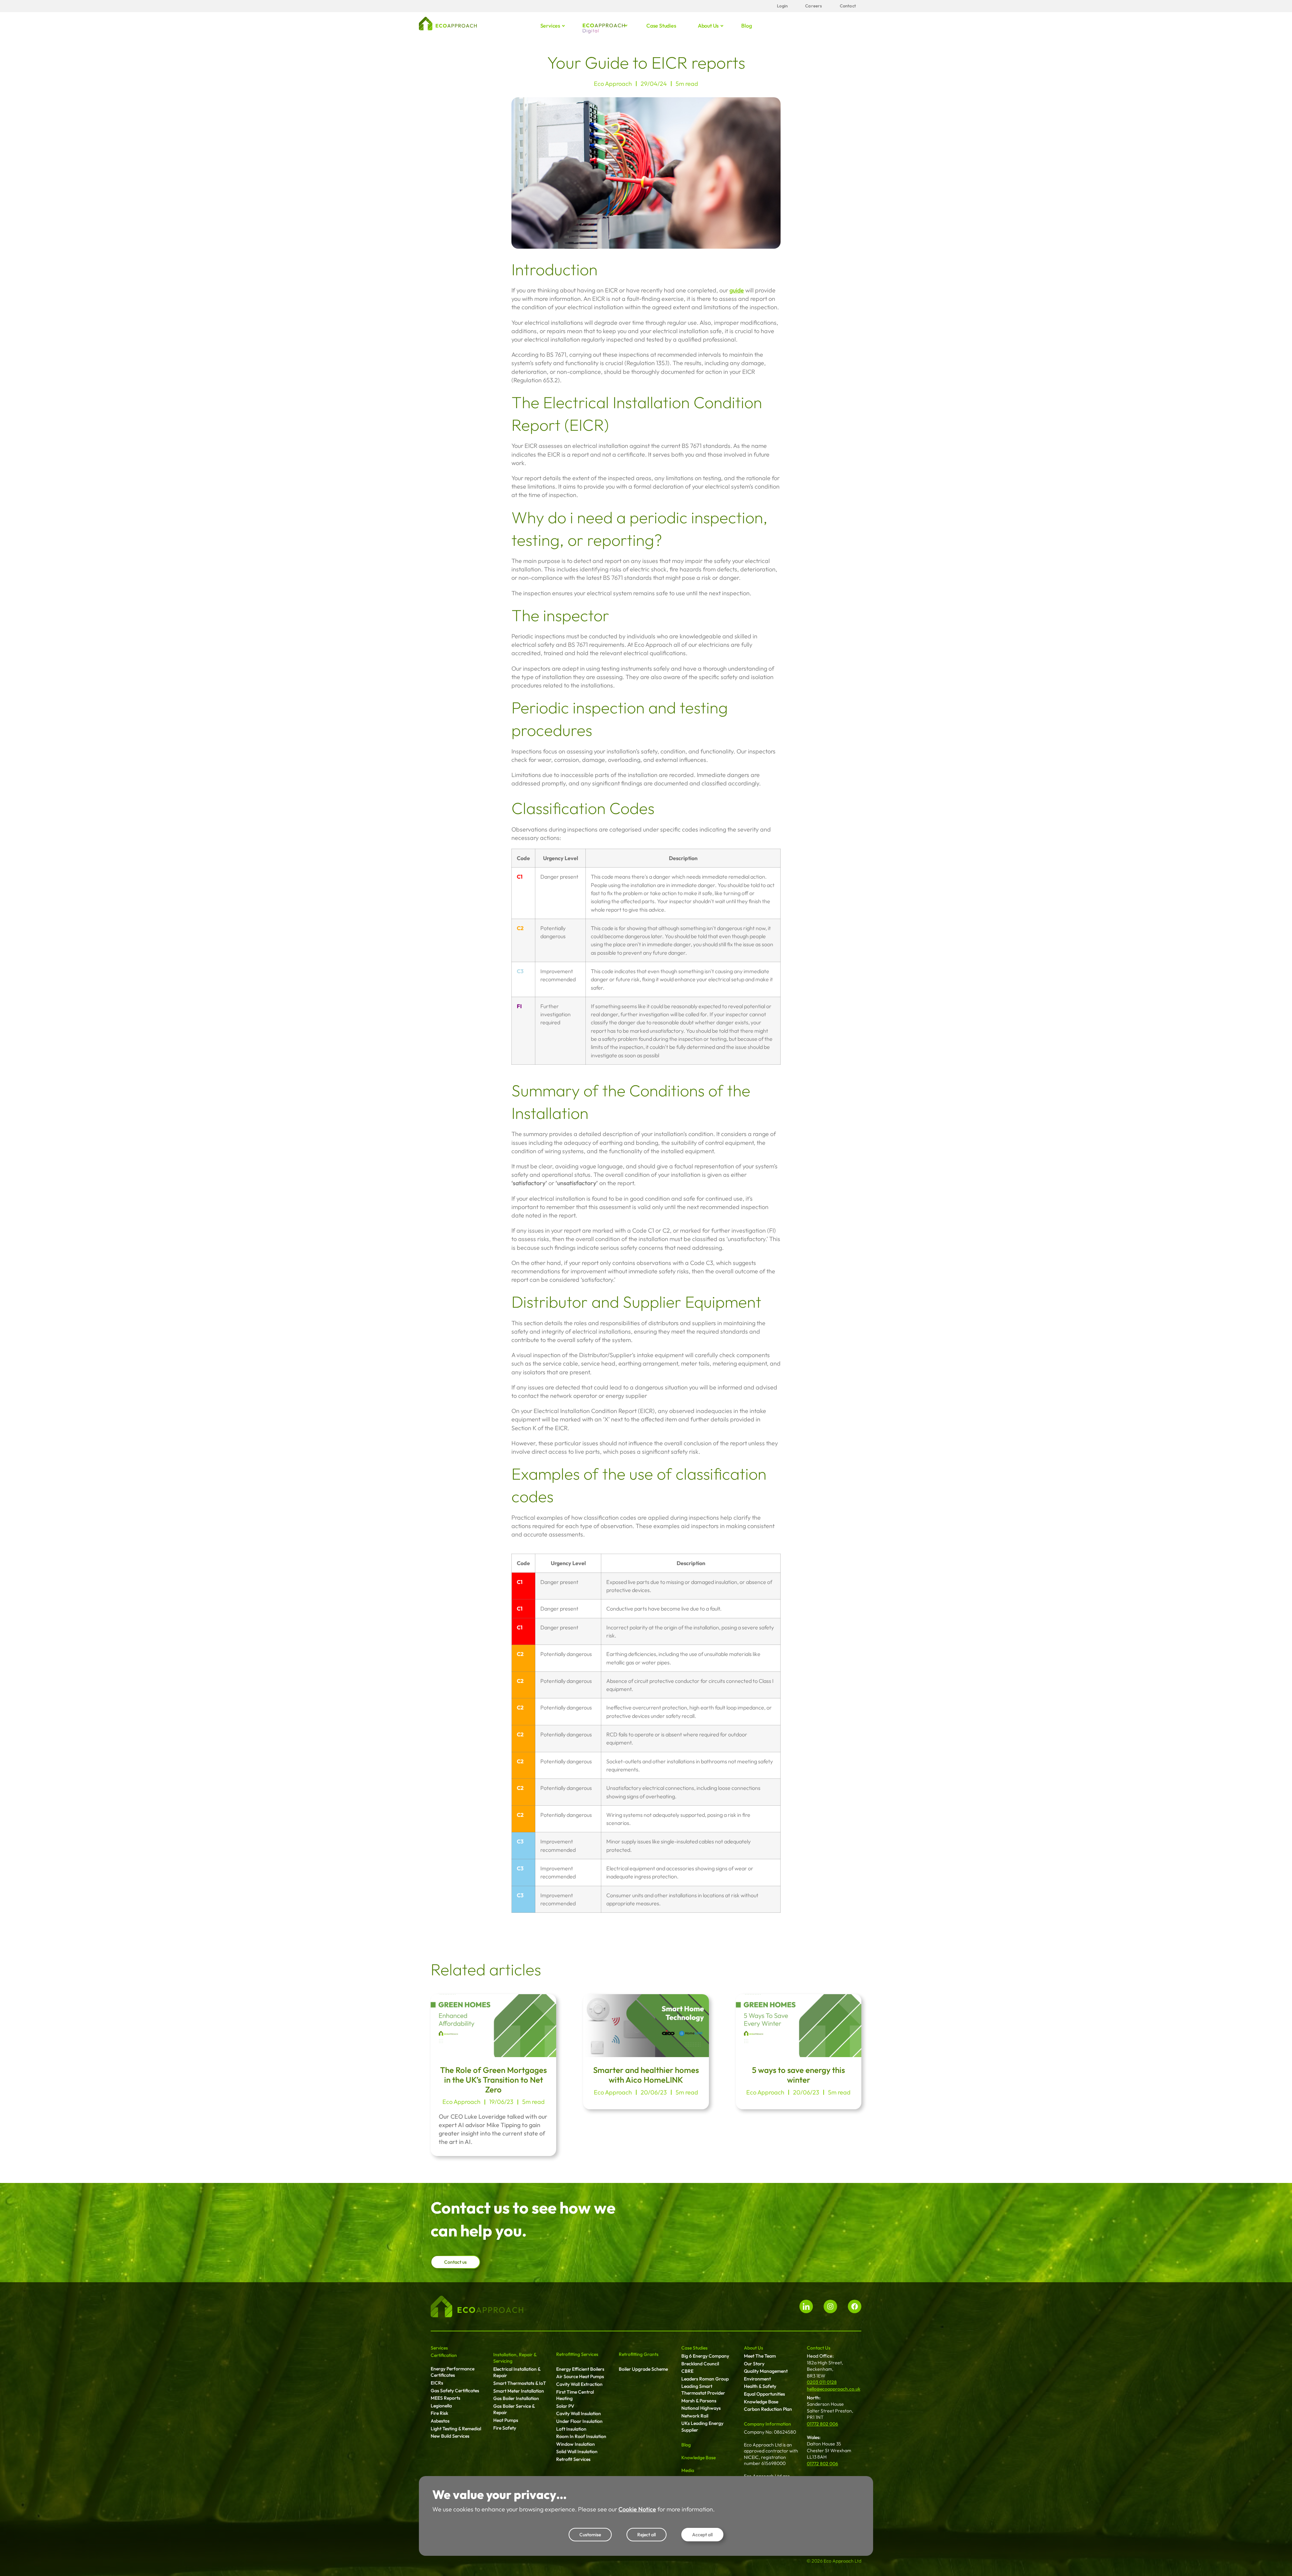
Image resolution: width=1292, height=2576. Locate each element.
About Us (753, 2348)
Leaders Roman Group (705, 2379)
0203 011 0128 (822, 2382)
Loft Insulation (571, 2429)
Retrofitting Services (577, 2354)
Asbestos (440, 2421)
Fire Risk (439, 2413)
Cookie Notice (637, 2509)
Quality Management (766, 2371)
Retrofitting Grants (639, 2354)
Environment (757, 2379)
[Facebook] (855, 2306)
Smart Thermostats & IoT (520, 2383)
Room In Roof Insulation (581, 2436)
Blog (746, 26)
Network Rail (695, 2416)
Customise (590, 2535)
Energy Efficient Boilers (580, 2369)
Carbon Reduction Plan (768, 2409)
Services (550, 26)
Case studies (661, 26)
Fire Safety (505, 2428)
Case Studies (694, 2348)
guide (737, 290)
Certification (444, 2355)
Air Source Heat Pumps (580, 2376)
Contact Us (819, 2348)
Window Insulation (576, 2444)
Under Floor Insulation (579, 2421)
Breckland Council (700, 2364)
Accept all (702, 2535)
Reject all (647, 2535)
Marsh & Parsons (699, 2401)
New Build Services (450, 2436)
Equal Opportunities (764, 2394)
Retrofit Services (573, 2459)
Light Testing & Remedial (456, 2429)
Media (688, 2470)
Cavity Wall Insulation (579, 2413)
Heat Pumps (506, 2420)
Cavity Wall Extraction (579, 2384)
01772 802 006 (822, 2424)
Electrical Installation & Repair (517, 2372)
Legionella (441, 2406)
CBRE (687, 2371)
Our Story (754, 2364)
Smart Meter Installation (519, 2391)
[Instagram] (830, 2306)
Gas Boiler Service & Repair (514, 2409)
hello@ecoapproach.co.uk (834, 2389)
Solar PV (565, 2406)
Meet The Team (760, 2356)
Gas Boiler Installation (516, 2398)
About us (708, 26)
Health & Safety (760, 2386)
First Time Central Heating (575, 2395)
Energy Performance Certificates (453, 2372)
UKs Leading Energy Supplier (702, 2427)
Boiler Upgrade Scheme (643, 2369)
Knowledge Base (698, 2458)
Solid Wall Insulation (577, 2451)
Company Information (767, 2424)
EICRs (437, 2383)
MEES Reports (445, 2398)
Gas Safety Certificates (455, 2391)
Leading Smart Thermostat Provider (703, 2390)
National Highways (701, 2408)
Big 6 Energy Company (705, 2356)
